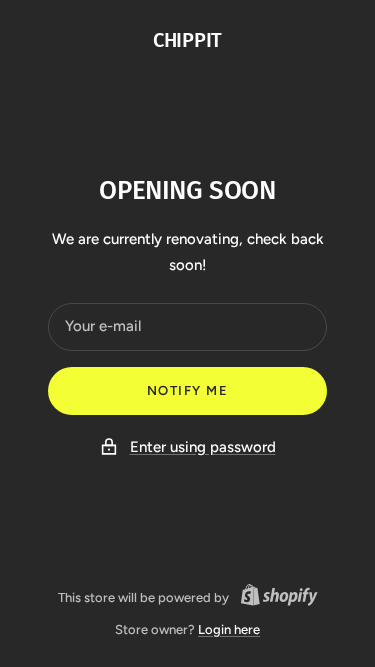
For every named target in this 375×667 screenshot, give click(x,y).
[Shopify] (273, 598)
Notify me (188, 390)
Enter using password (203, 447)
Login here (229, 629)
